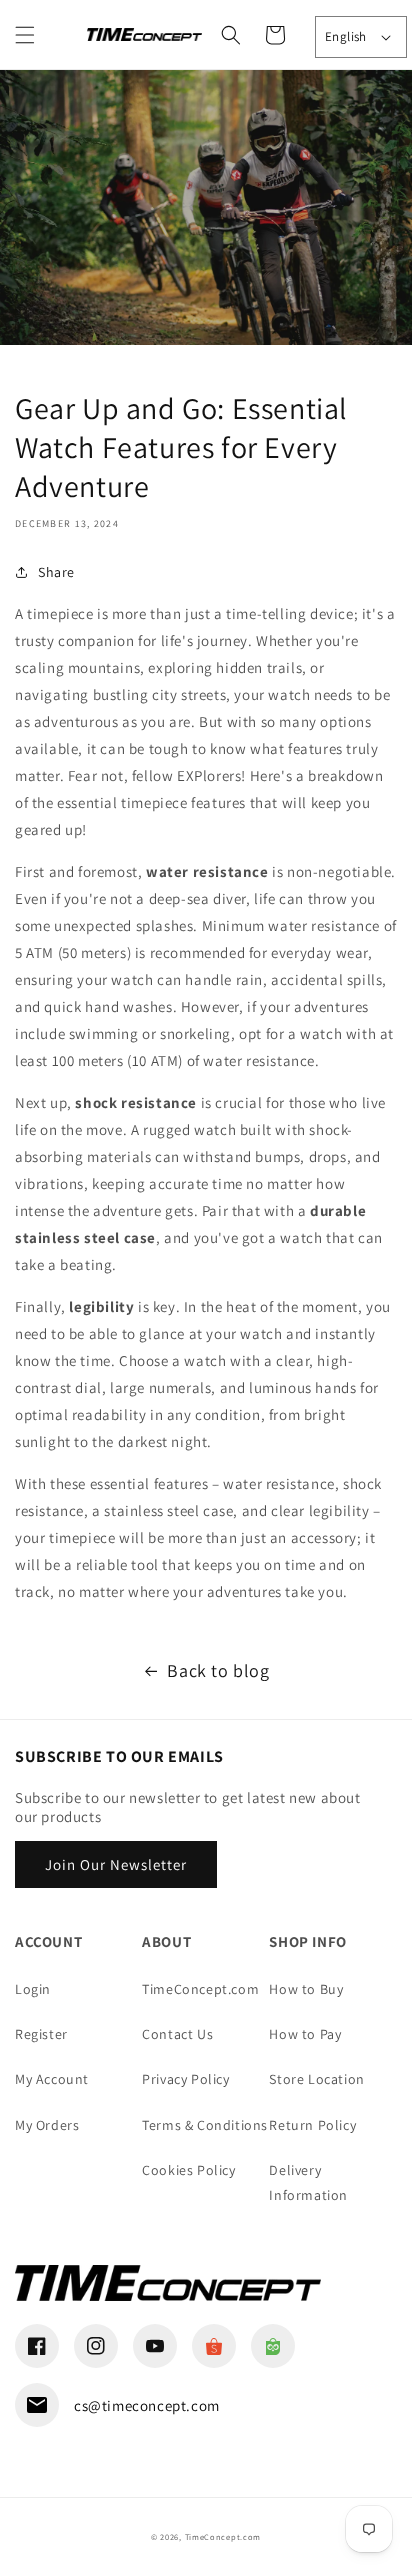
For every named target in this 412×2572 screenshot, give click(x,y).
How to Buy (306, 1989)
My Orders (47, 2125)
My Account (52, 2079)
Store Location (316, 2079)
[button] (25, 35)
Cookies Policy (188, 2170)
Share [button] (56, 572)
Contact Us (177, 2034)
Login (33, 1989)
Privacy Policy (185, 2079)
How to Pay (305, 2034)
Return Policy (312, 2125)
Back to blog (218, 1670)
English (346, 36)
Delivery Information (308, 2182)
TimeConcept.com (200, 1989)
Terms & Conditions (205, 2125)
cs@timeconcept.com (147, 2405)
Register (41, 2034)
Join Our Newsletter (116, 1864)
